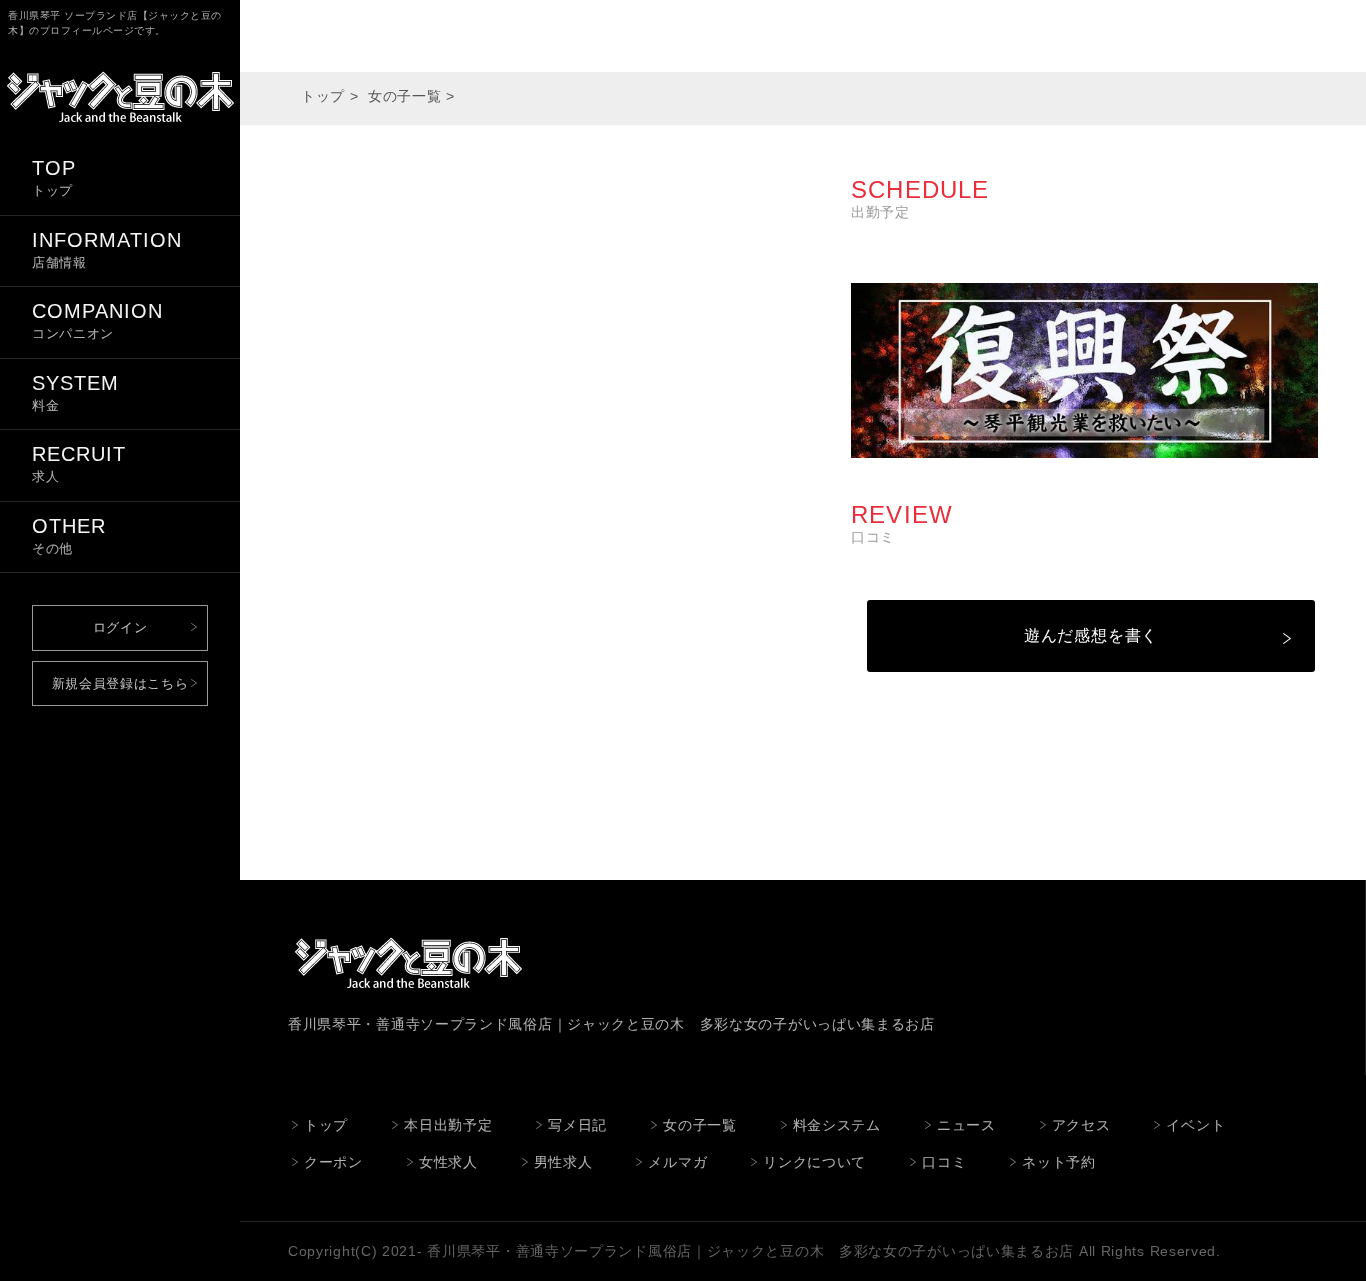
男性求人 (563, 1162)
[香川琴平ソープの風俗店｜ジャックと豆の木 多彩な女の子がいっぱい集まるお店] (120, 129)
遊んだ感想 (1066, 635)
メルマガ (677, 1162)
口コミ (944, 1162)
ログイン (120, 627)
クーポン (333, 1162)
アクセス (1081, 1125)
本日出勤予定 (448, 1125)
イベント (1195, 1125)
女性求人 (448, 1162)
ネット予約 (1059, 1162)
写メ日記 (577, 1125)
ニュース (966, 1125)
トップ (323, 96)
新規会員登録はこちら (120, 683)
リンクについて (814, 1162)
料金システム (837, 1125)
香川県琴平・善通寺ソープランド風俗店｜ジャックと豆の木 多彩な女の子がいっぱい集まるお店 (750, 1251)
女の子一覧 (405, 96)
